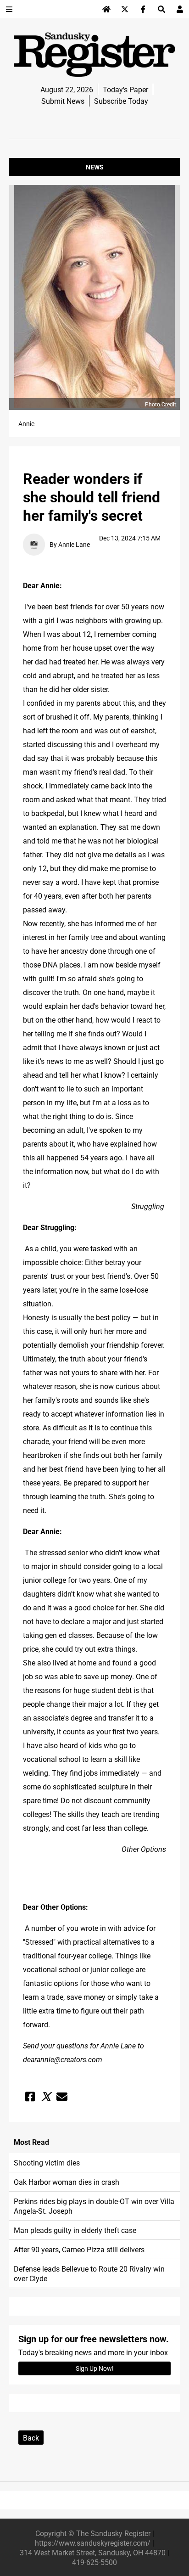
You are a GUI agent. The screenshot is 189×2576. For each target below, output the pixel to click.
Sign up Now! (95, 2368)
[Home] (106, 9)
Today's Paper (125, 89)
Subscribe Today (121, 101)
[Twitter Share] (46, 2097)
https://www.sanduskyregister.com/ (93, 2543)
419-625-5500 (94, 2562)
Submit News (63, 101)
